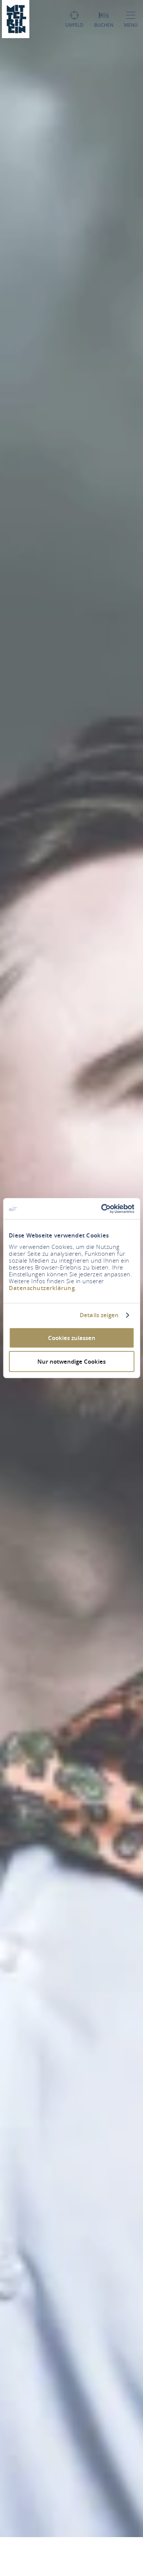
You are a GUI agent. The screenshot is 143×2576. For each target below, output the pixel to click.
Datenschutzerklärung (42, 1288)
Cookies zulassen (72, 1338)
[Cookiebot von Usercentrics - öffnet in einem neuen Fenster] (102, 1209)
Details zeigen (99, 1315)
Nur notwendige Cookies (71, 1362)
